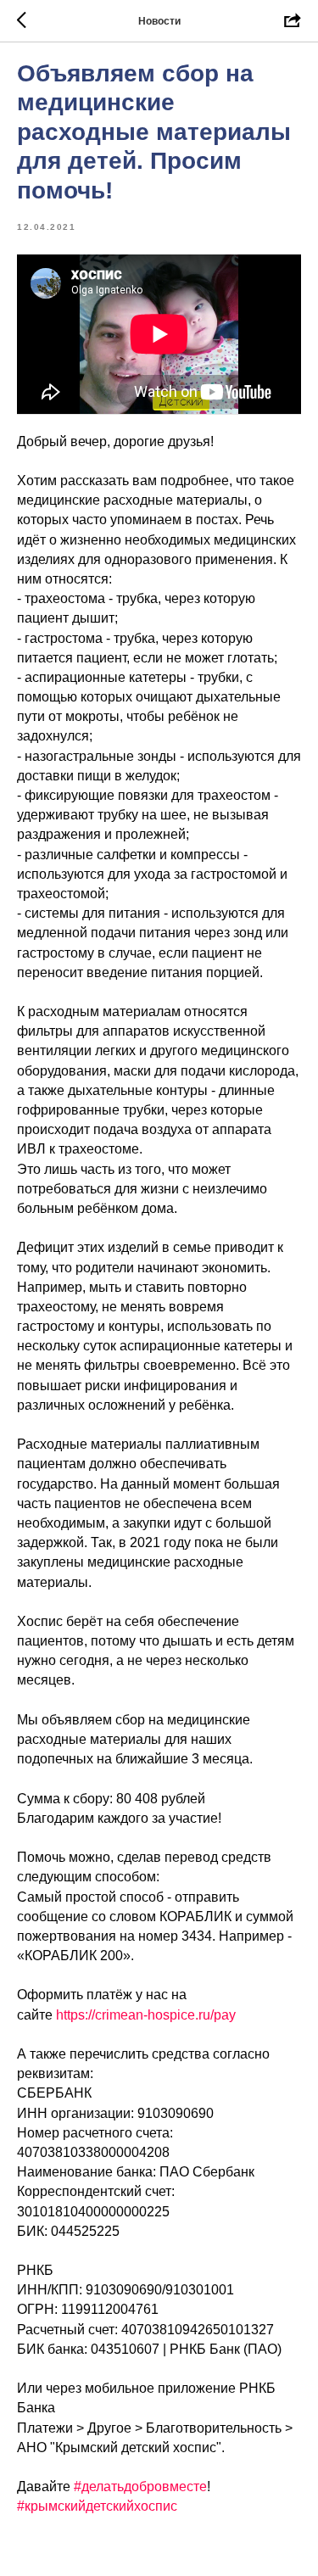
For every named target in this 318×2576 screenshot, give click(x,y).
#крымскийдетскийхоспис (97, 2506)
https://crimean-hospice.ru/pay (146, 2015)
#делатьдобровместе (140, 2487)
